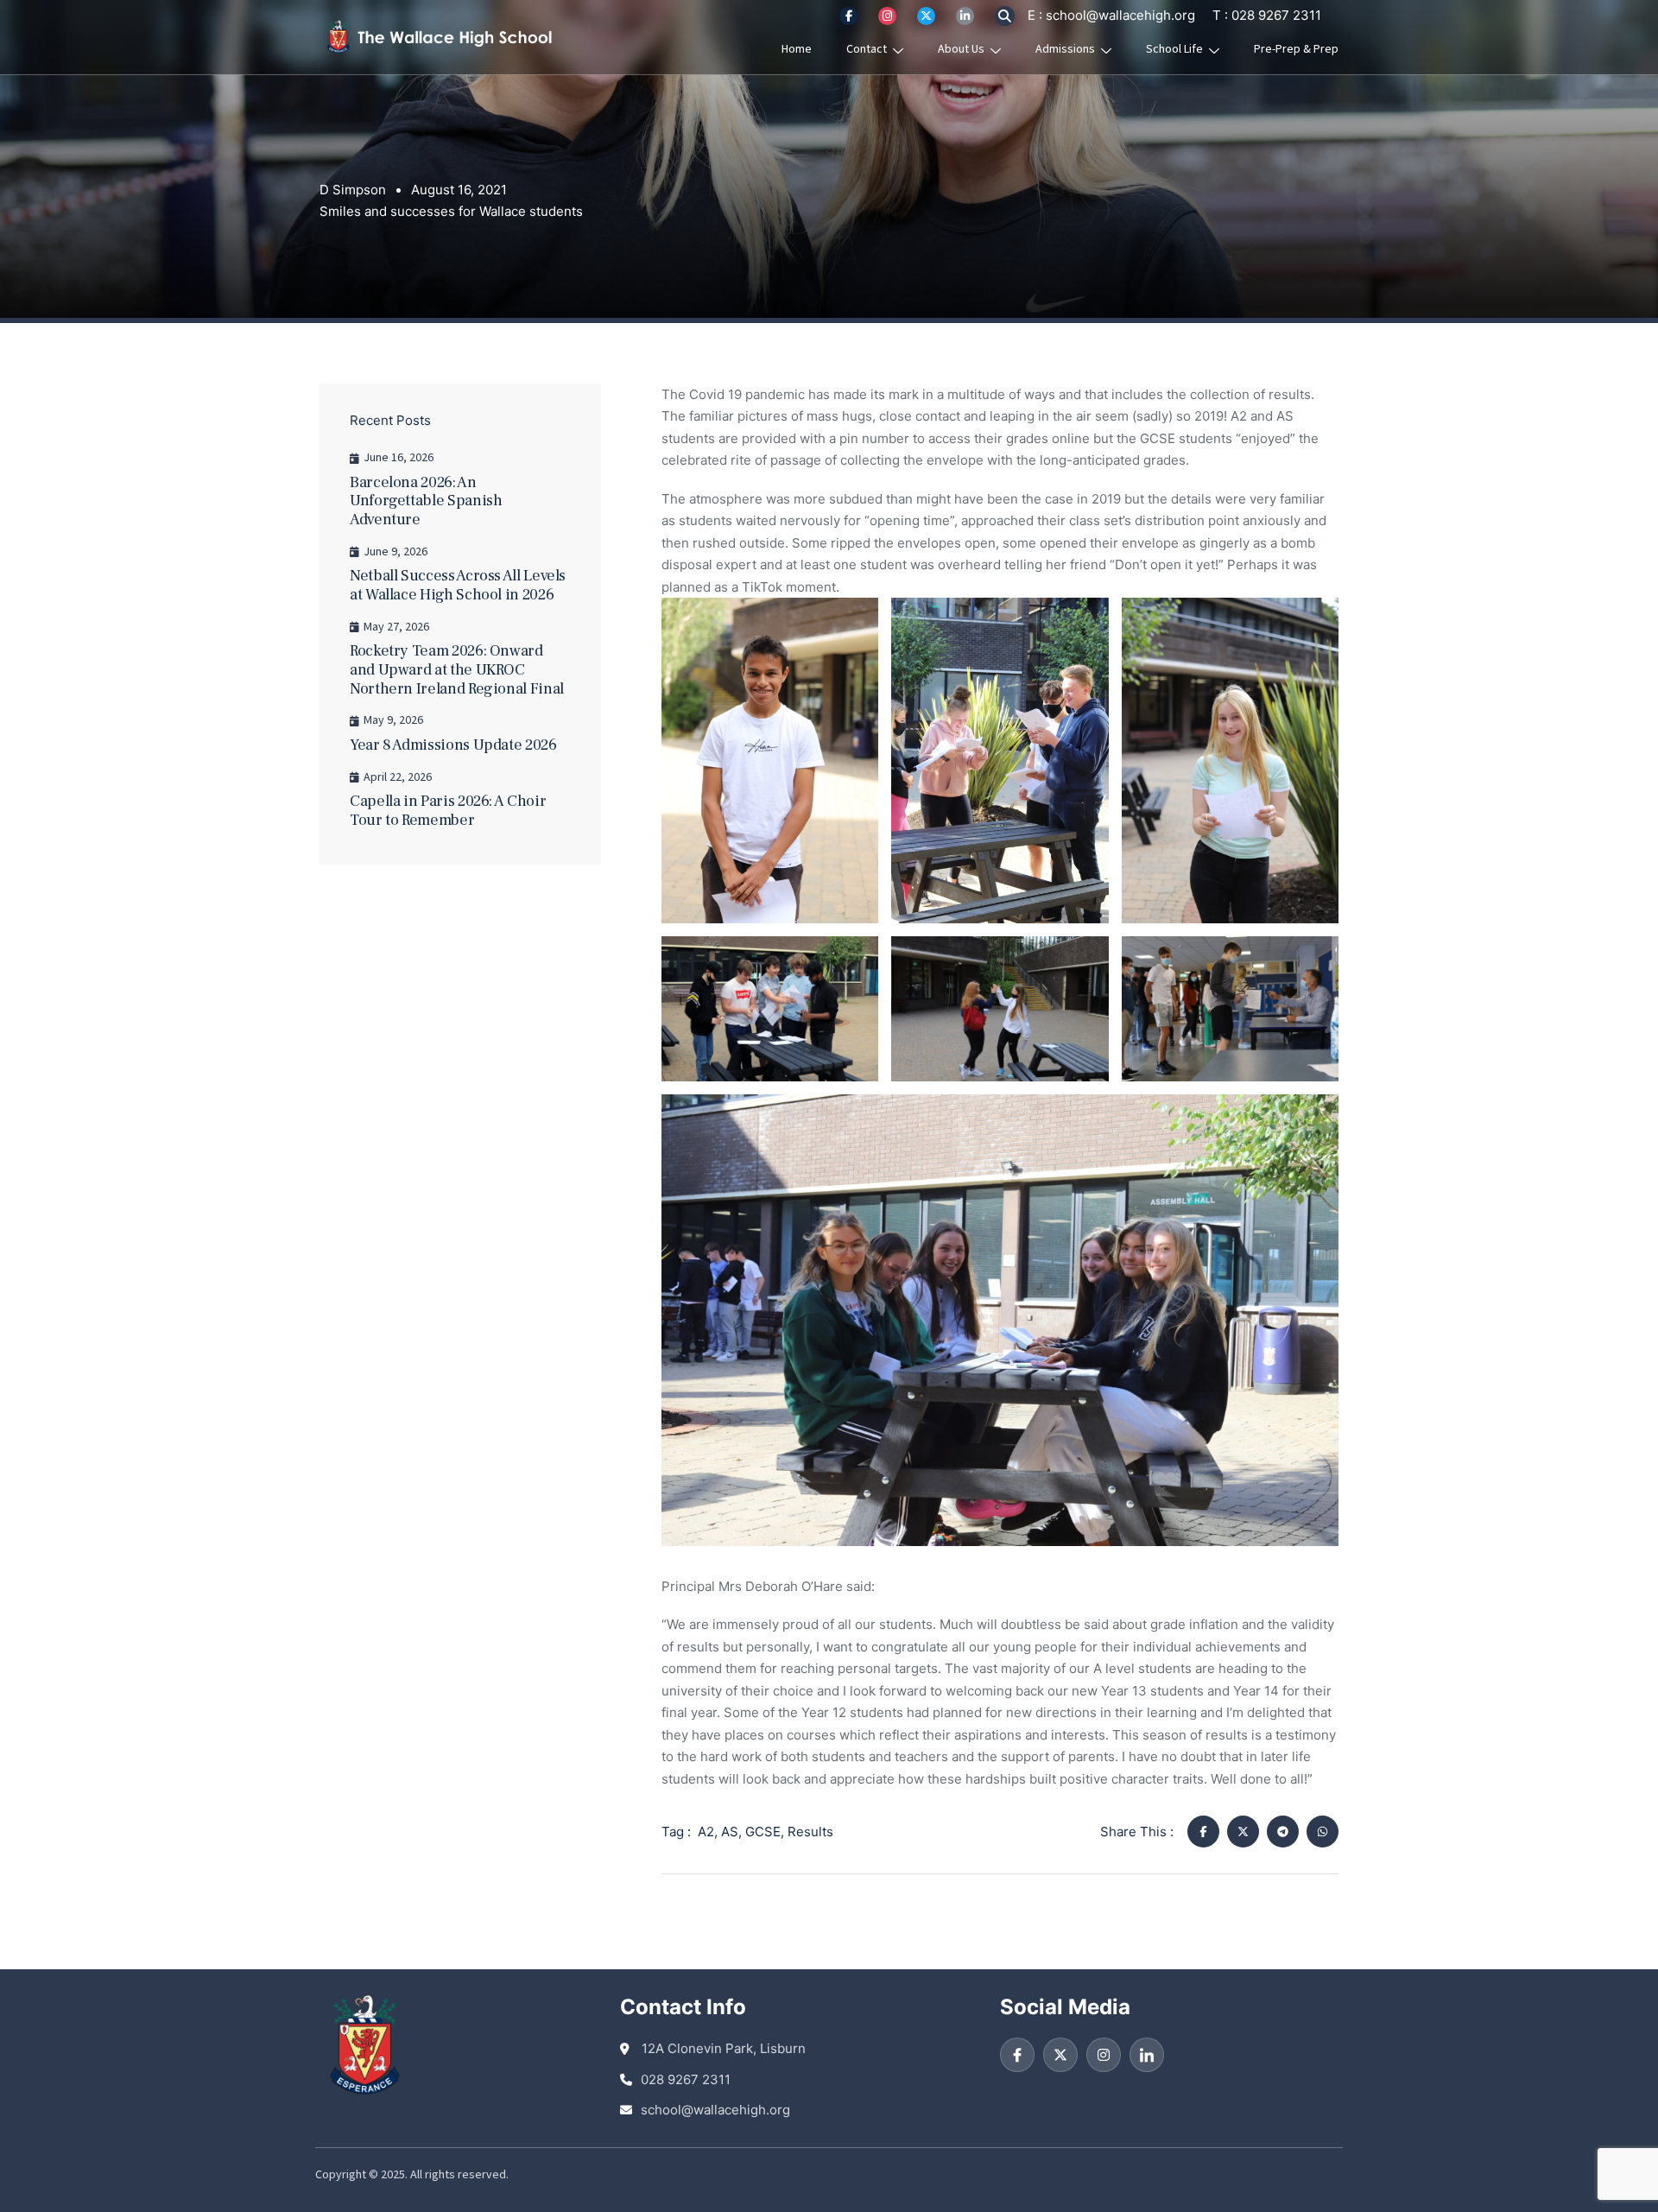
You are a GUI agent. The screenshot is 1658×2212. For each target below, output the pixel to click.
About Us (961, 49)
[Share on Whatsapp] (1323, 1832)
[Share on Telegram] (1283, 1832)
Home (797, 49)
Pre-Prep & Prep (1296, 49)
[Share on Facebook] (1203, 1832)
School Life (1174, 49)
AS (730, 1832)
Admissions (1065, 49)
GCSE (763, 1832)
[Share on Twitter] (1243, 1832)
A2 (706, 1832)
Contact (867, 49)
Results (810, 1832)
